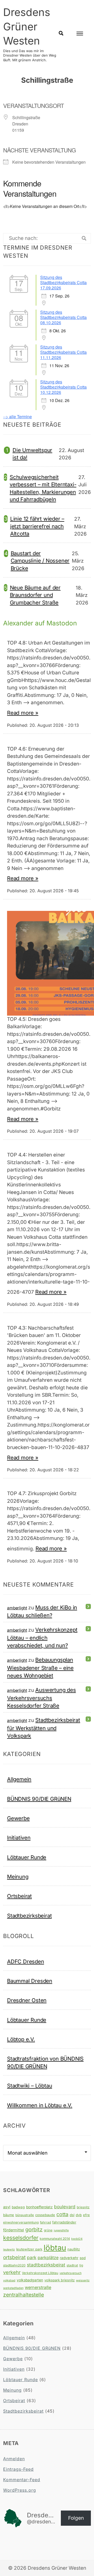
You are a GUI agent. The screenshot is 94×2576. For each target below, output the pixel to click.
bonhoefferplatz (39, 2207)
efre (86, 2215)
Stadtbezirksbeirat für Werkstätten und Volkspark (44, 1728)
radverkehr (69, 2258)
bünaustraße (25, 2215)
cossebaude (45, 2215)
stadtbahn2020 (14, 2265)
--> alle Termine (17, 417)
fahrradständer (64, 2222)
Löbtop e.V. (21, 2039)
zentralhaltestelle (23, 2295)
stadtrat (72, 2265)
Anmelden (14, 2459)
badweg (18, 2207)
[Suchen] (84, 238)
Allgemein (19, 1779)
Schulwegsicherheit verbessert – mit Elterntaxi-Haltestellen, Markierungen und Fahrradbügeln (43, 488)
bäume (9, 2215)
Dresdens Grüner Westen (27, 26)
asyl (7, 2207)
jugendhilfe (61, 2230)
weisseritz (83, 2280)
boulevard (65, 2207)
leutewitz (9, 2250)
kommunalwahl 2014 (55, 2239)
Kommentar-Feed (22, 2480)
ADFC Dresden (26, 1961)
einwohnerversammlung (21, 2222)
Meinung (18, 1877)
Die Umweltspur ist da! (32, 454)
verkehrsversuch (70, 2273)
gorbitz (34, 2230)
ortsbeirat (14, 2257)
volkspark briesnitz (60, 2280)
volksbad (9, 2280)
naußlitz (74, 2249)
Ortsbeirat (19, 1896)
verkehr (12, 2272)
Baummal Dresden (30, 1981)
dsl (72, 2215)
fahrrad (45, 2222)
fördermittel (14, 2230)
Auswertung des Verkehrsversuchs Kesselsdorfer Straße (42, 1698)
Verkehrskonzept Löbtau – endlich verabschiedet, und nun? (42, 1637)
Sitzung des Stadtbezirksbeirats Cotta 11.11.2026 (63, 352)
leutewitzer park (29, 2249)
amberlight (17, 1608)
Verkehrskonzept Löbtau (40, 2273)
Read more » (23, 713)
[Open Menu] (80, 34)
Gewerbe (18, 1818)
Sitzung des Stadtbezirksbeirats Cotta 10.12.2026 (63, 387)
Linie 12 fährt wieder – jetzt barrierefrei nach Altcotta (37, 526)
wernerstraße (38, 2287)
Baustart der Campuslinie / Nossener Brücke (40, 561)
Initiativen (19, 1838)
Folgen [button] (76, 2518)
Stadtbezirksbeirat (29, 1916)
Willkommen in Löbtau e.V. (40, 2105)
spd (83, 2258)
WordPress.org (20, 2490)
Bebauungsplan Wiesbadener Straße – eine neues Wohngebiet (40, 1668)
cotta (62, 2214)
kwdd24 (77, 2239)
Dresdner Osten (27, 2000)
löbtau (55, 2248)
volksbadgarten (30, 2280)
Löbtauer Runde (27, 1857)
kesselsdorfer (21, 2238)
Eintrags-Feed (18, 2469)
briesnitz (83, 2207)
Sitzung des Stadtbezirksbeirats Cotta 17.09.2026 (63, 282)
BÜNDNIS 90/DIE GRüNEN (39, 1799)
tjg (81, 2265)
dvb (79, 2215)
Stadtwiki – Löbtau (30, 2086)
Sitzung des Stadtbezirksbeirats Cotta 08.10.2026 (63, 317)
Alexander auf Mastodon (40, 623)
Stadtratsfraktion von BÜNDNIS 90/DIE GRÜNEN (45, 2062)
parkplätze (48, 2258)
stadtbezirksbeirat (46, 2265)
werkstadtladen (13, 2288)
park (32, 2257)
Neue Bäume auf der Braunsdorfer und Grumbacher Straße (35, 595)
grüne (48, 2230)
